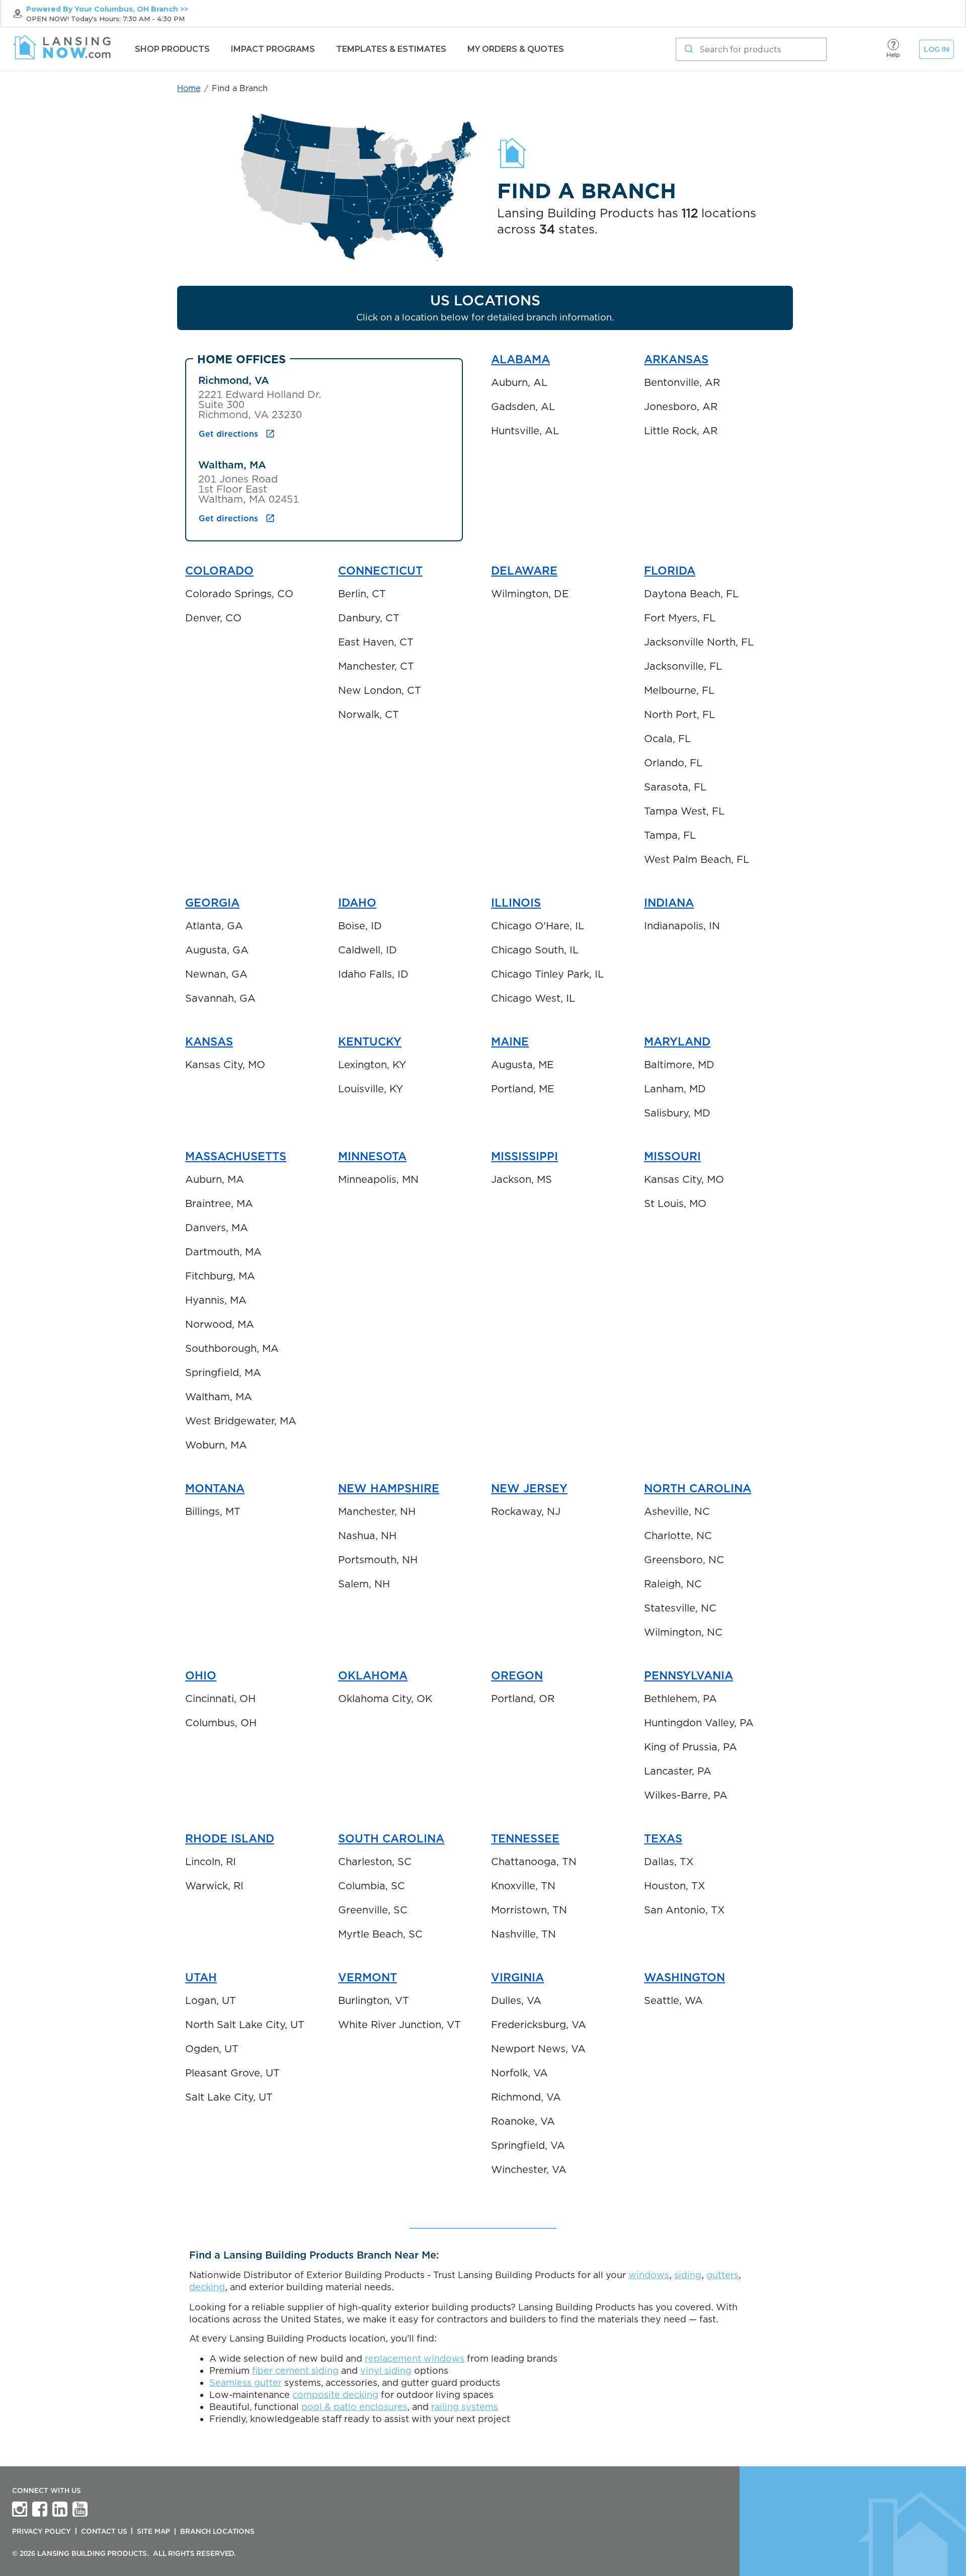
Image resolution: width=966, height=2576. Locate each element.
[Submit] (688, 49)
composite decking (335, 2395)
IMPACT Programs (273, 49)
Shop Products (172, 49)
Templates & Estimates (391, 49)
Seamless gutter (246, 2383)
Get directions (228, 434)
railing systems (465, 2407)
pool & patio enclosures (354, 2407)
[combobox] (751, 49)
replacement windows (415, 2358)
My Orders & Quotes (516, 49)
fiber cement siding (295, 2370)
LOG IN (937, 49)
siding (688, 2275)
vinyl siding (386, 2370)
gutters (722, 2275)
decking (207, 2287)
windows (649, 2275)
